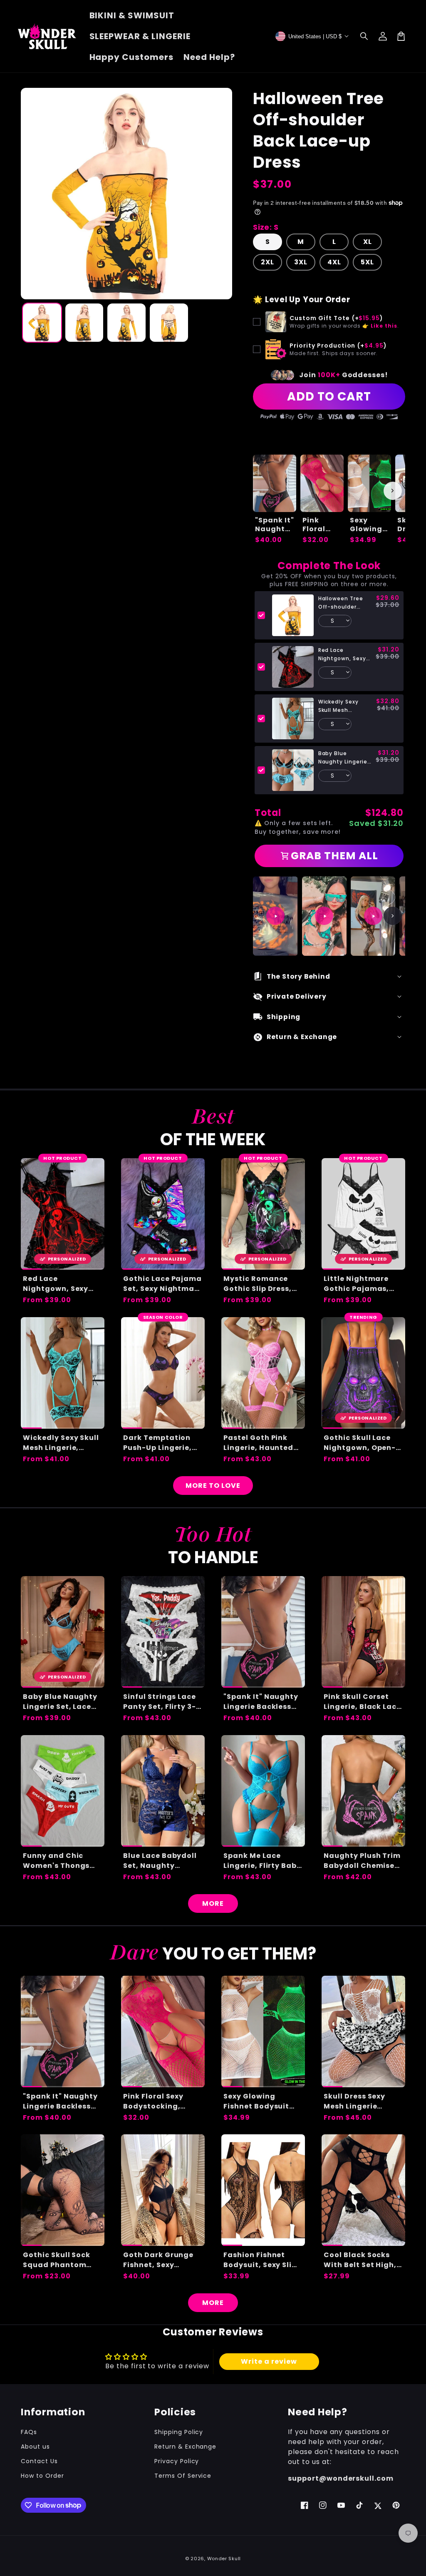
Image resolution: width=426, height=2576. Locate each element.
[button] (364, 36)
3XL (301, 262)
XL (368, 242)
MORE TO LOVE (213, 1486)
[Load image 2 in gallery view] (84, 323)
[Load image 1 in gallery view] (42, 323)
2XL (267, 262)
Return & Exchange (185, 2447)
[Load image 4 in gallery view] (169, 323)
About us (35, 2447)
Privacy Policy (177, 2461)
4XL (334, 262)
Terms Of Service (183, 2476)
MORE (213, 1903)
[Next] (393, 916)
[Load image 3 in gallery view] (126, 323)
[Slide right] (393, 491)
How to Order (42, 2476)
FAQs (29, 2432)
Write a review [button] (269, 2361)
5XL (367, 262)
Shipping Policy (179, 2432)
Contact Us (39, 2461)
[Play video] (275, 916)
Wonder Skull (224, 2559)
